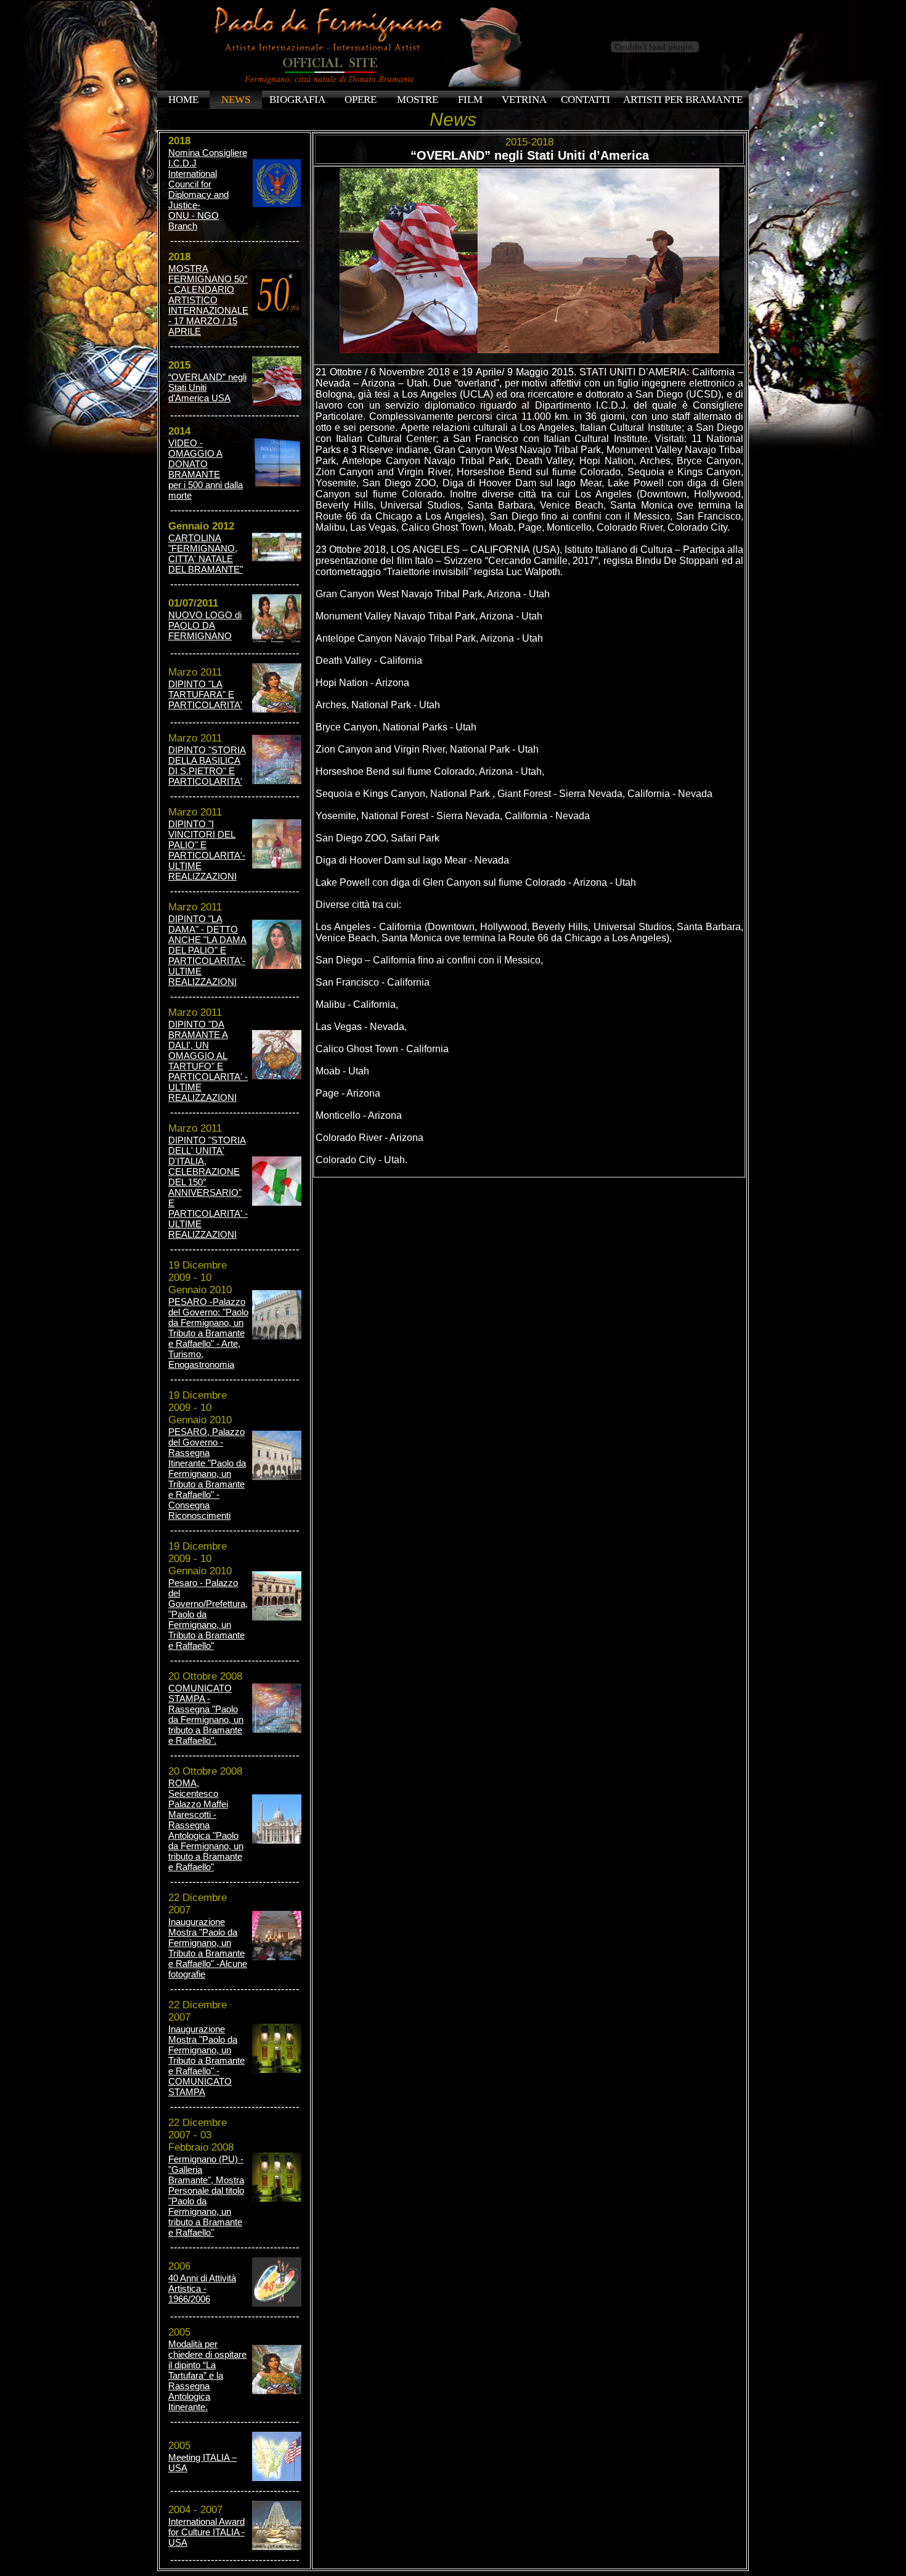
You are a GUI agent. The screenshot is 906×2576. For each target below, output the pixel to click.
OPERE (361, 100)
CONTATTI (586, 100)
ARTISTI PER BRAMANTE (683, 100)
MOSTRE (418, 100)
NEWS (236, 100)
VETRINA (524, 100)
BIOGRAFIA (297, 100)
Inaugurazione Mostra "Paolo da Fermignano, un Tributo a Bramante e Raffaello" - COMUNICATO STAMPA (206, 2060)
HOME (183, 100)
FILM (470, 100)
